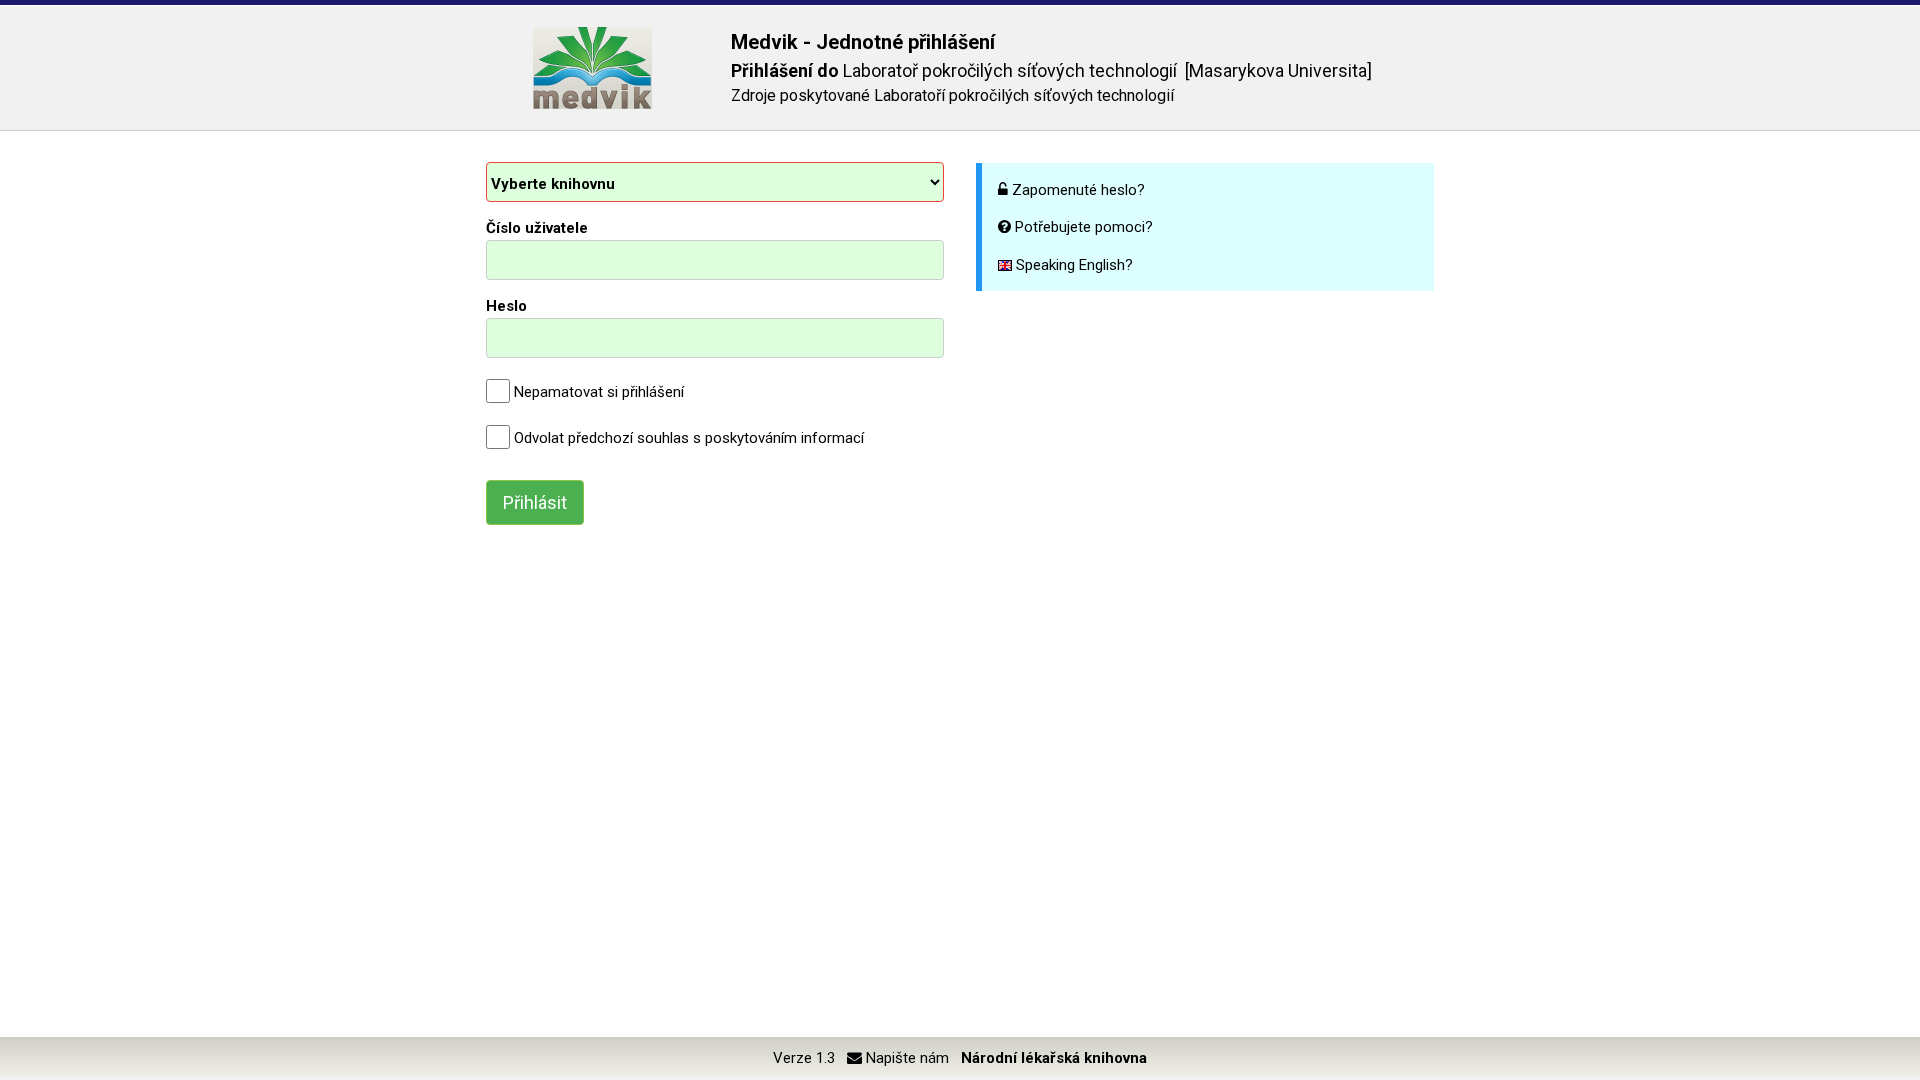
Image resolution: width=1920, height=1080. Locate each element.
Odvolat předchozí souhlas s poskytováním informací (689, 438)
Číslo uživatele (537, 228)
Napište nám (905, 1058)
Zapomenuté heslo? (1078, 190)
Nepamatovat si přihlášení (599, 392)
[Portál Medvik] (592, 68)
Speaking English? (1072, 265)
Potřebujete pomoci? (1084, 227)
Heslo (506, 306)
